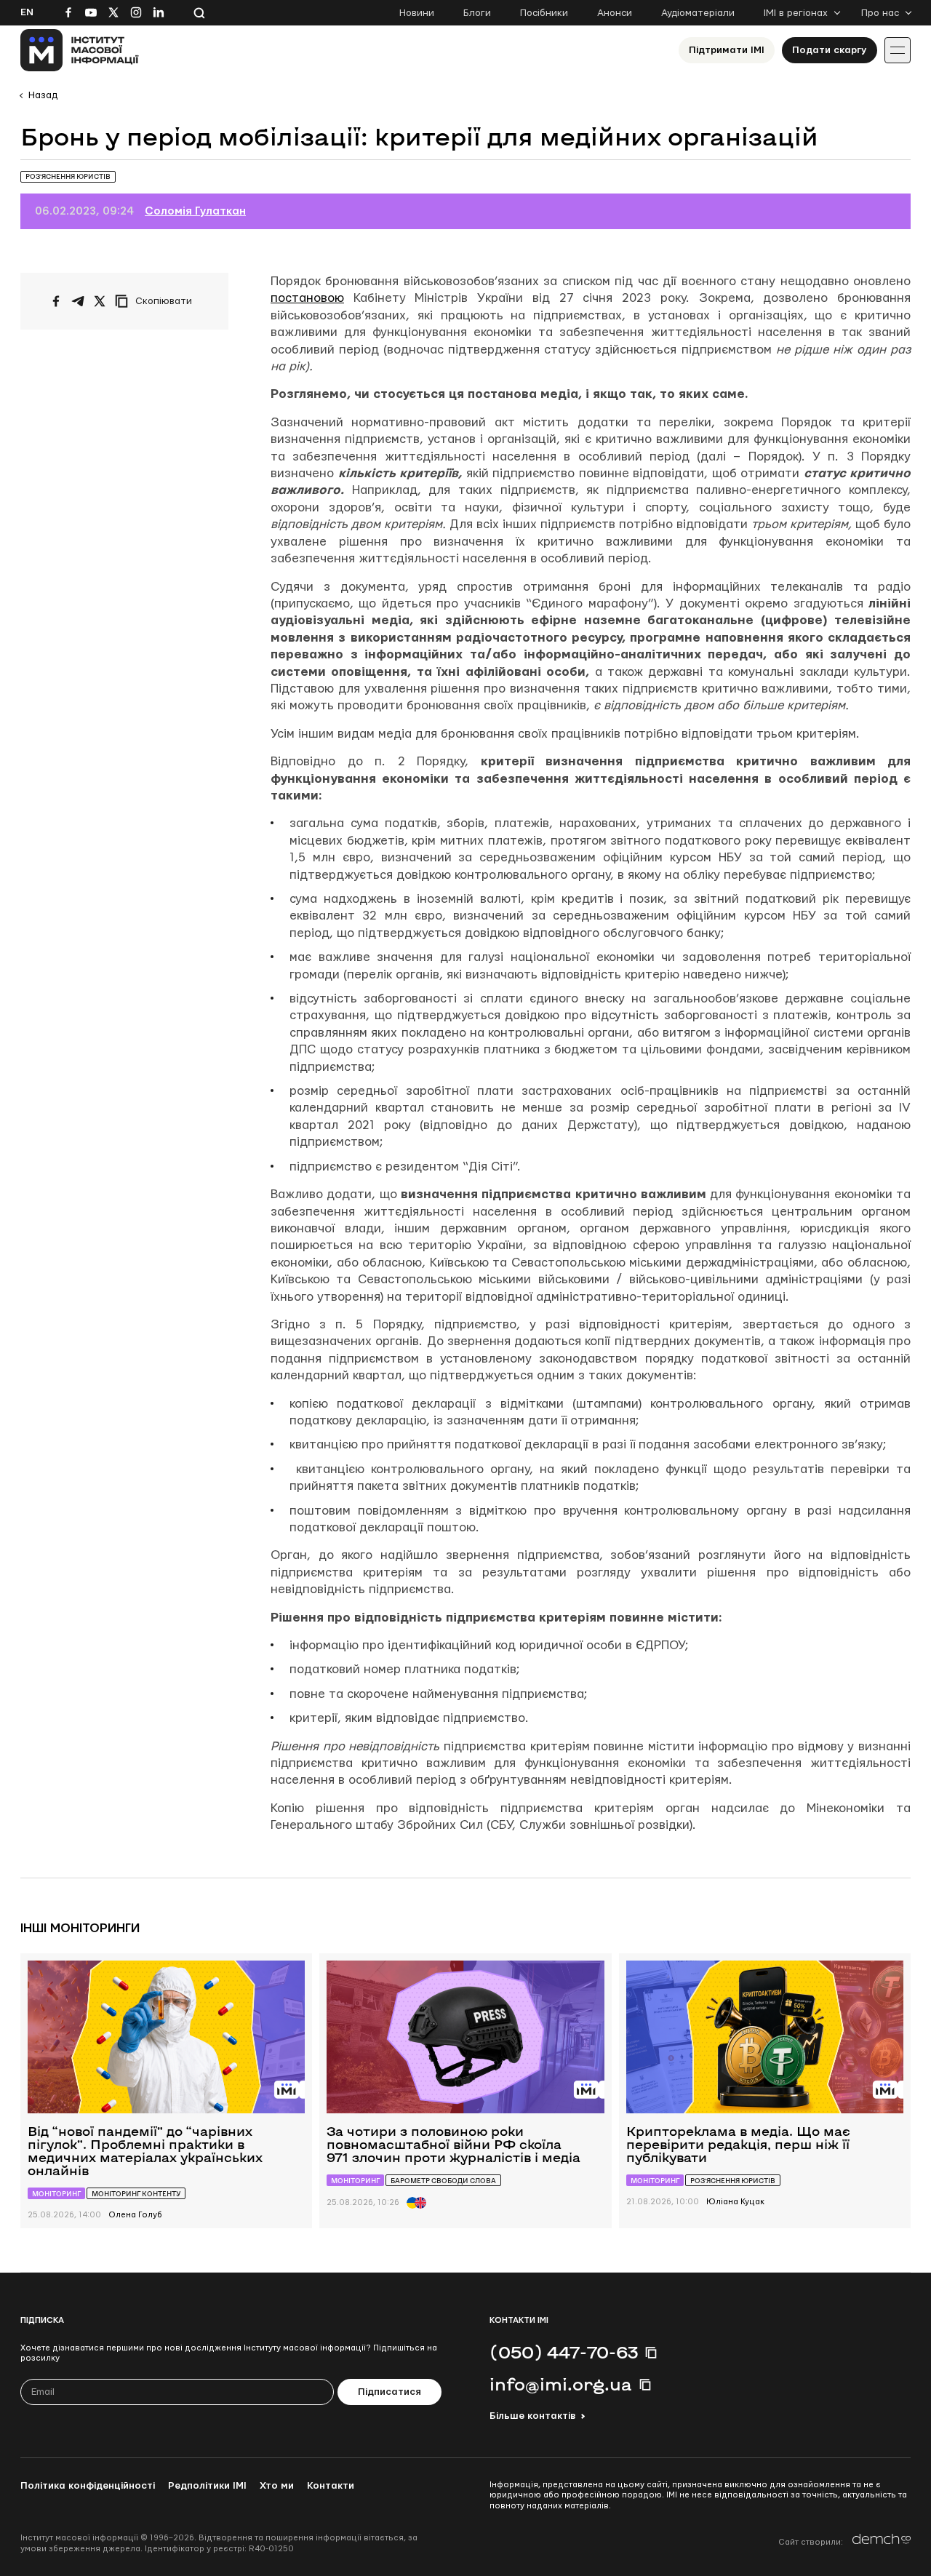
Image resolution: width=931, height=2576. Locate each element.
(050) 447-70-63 (564, 2352)
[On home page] (80, 50)
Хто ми (277, 2486)
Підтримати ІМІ (727, 50)
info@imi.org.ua (561, 2384)
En (27, 12)
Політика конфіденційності (88, 2486)
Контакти (331, 2486)
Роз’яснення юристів (68, 176)
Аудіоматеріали (698, 13)
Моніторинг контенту (136, 2194)
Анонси (615, 13)
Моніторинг (56, 2194)
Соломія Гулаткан (195, 211)
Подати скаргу (830, 50)
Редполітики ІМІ (207, 2486)
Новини (417, 13)
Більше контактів (532, 2416)
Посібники (544, 13)
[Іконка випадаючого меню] (898, 50)
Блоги (477, 13)
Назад (43, 95)
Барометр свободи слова (443, 2181)
